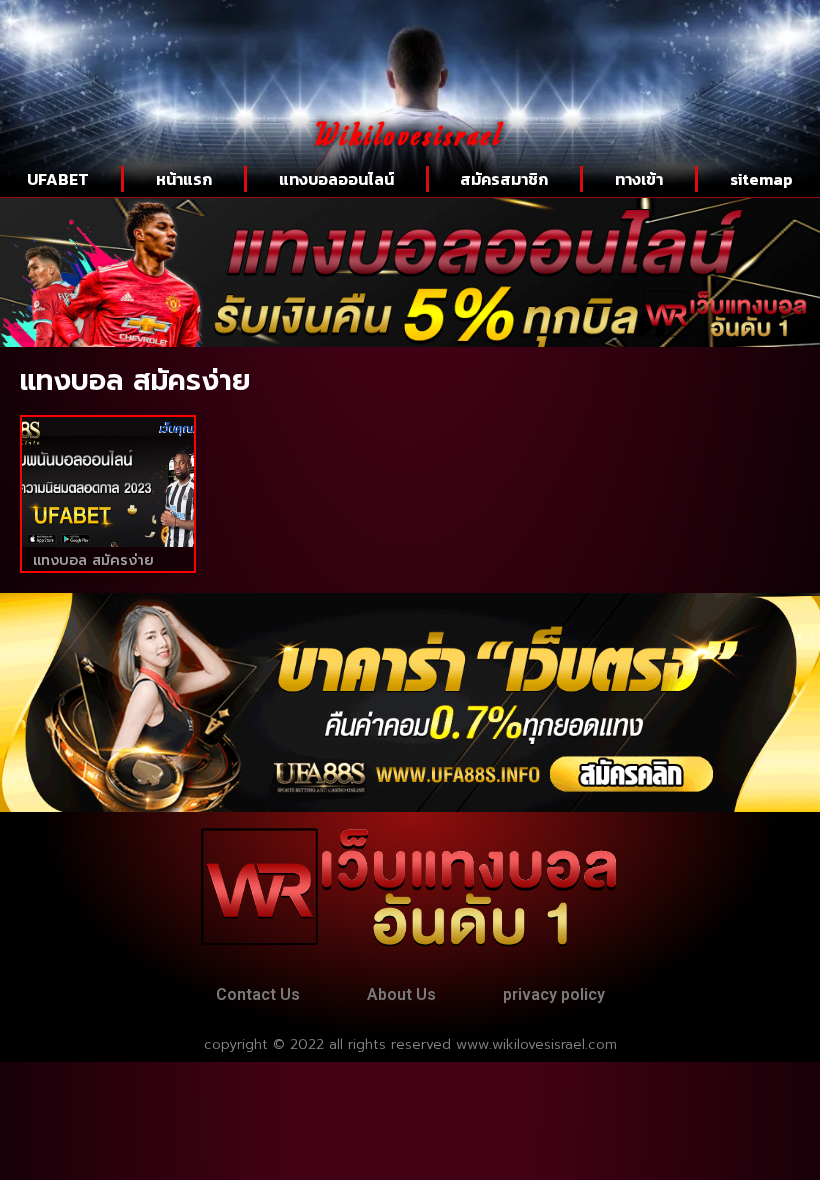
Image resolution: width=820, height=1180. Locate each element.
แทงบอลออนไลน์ (336, 179)
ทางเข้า (639, 179)
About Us (401, 994)
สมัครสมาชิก (504, 179)
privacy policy (554, 994)
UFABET (58, 179)
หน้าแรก (184, 179)
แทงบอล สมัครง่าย (93, 560)
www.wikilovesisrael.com (536, 1044)
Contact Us (258, 994)
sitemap (761, 179)
